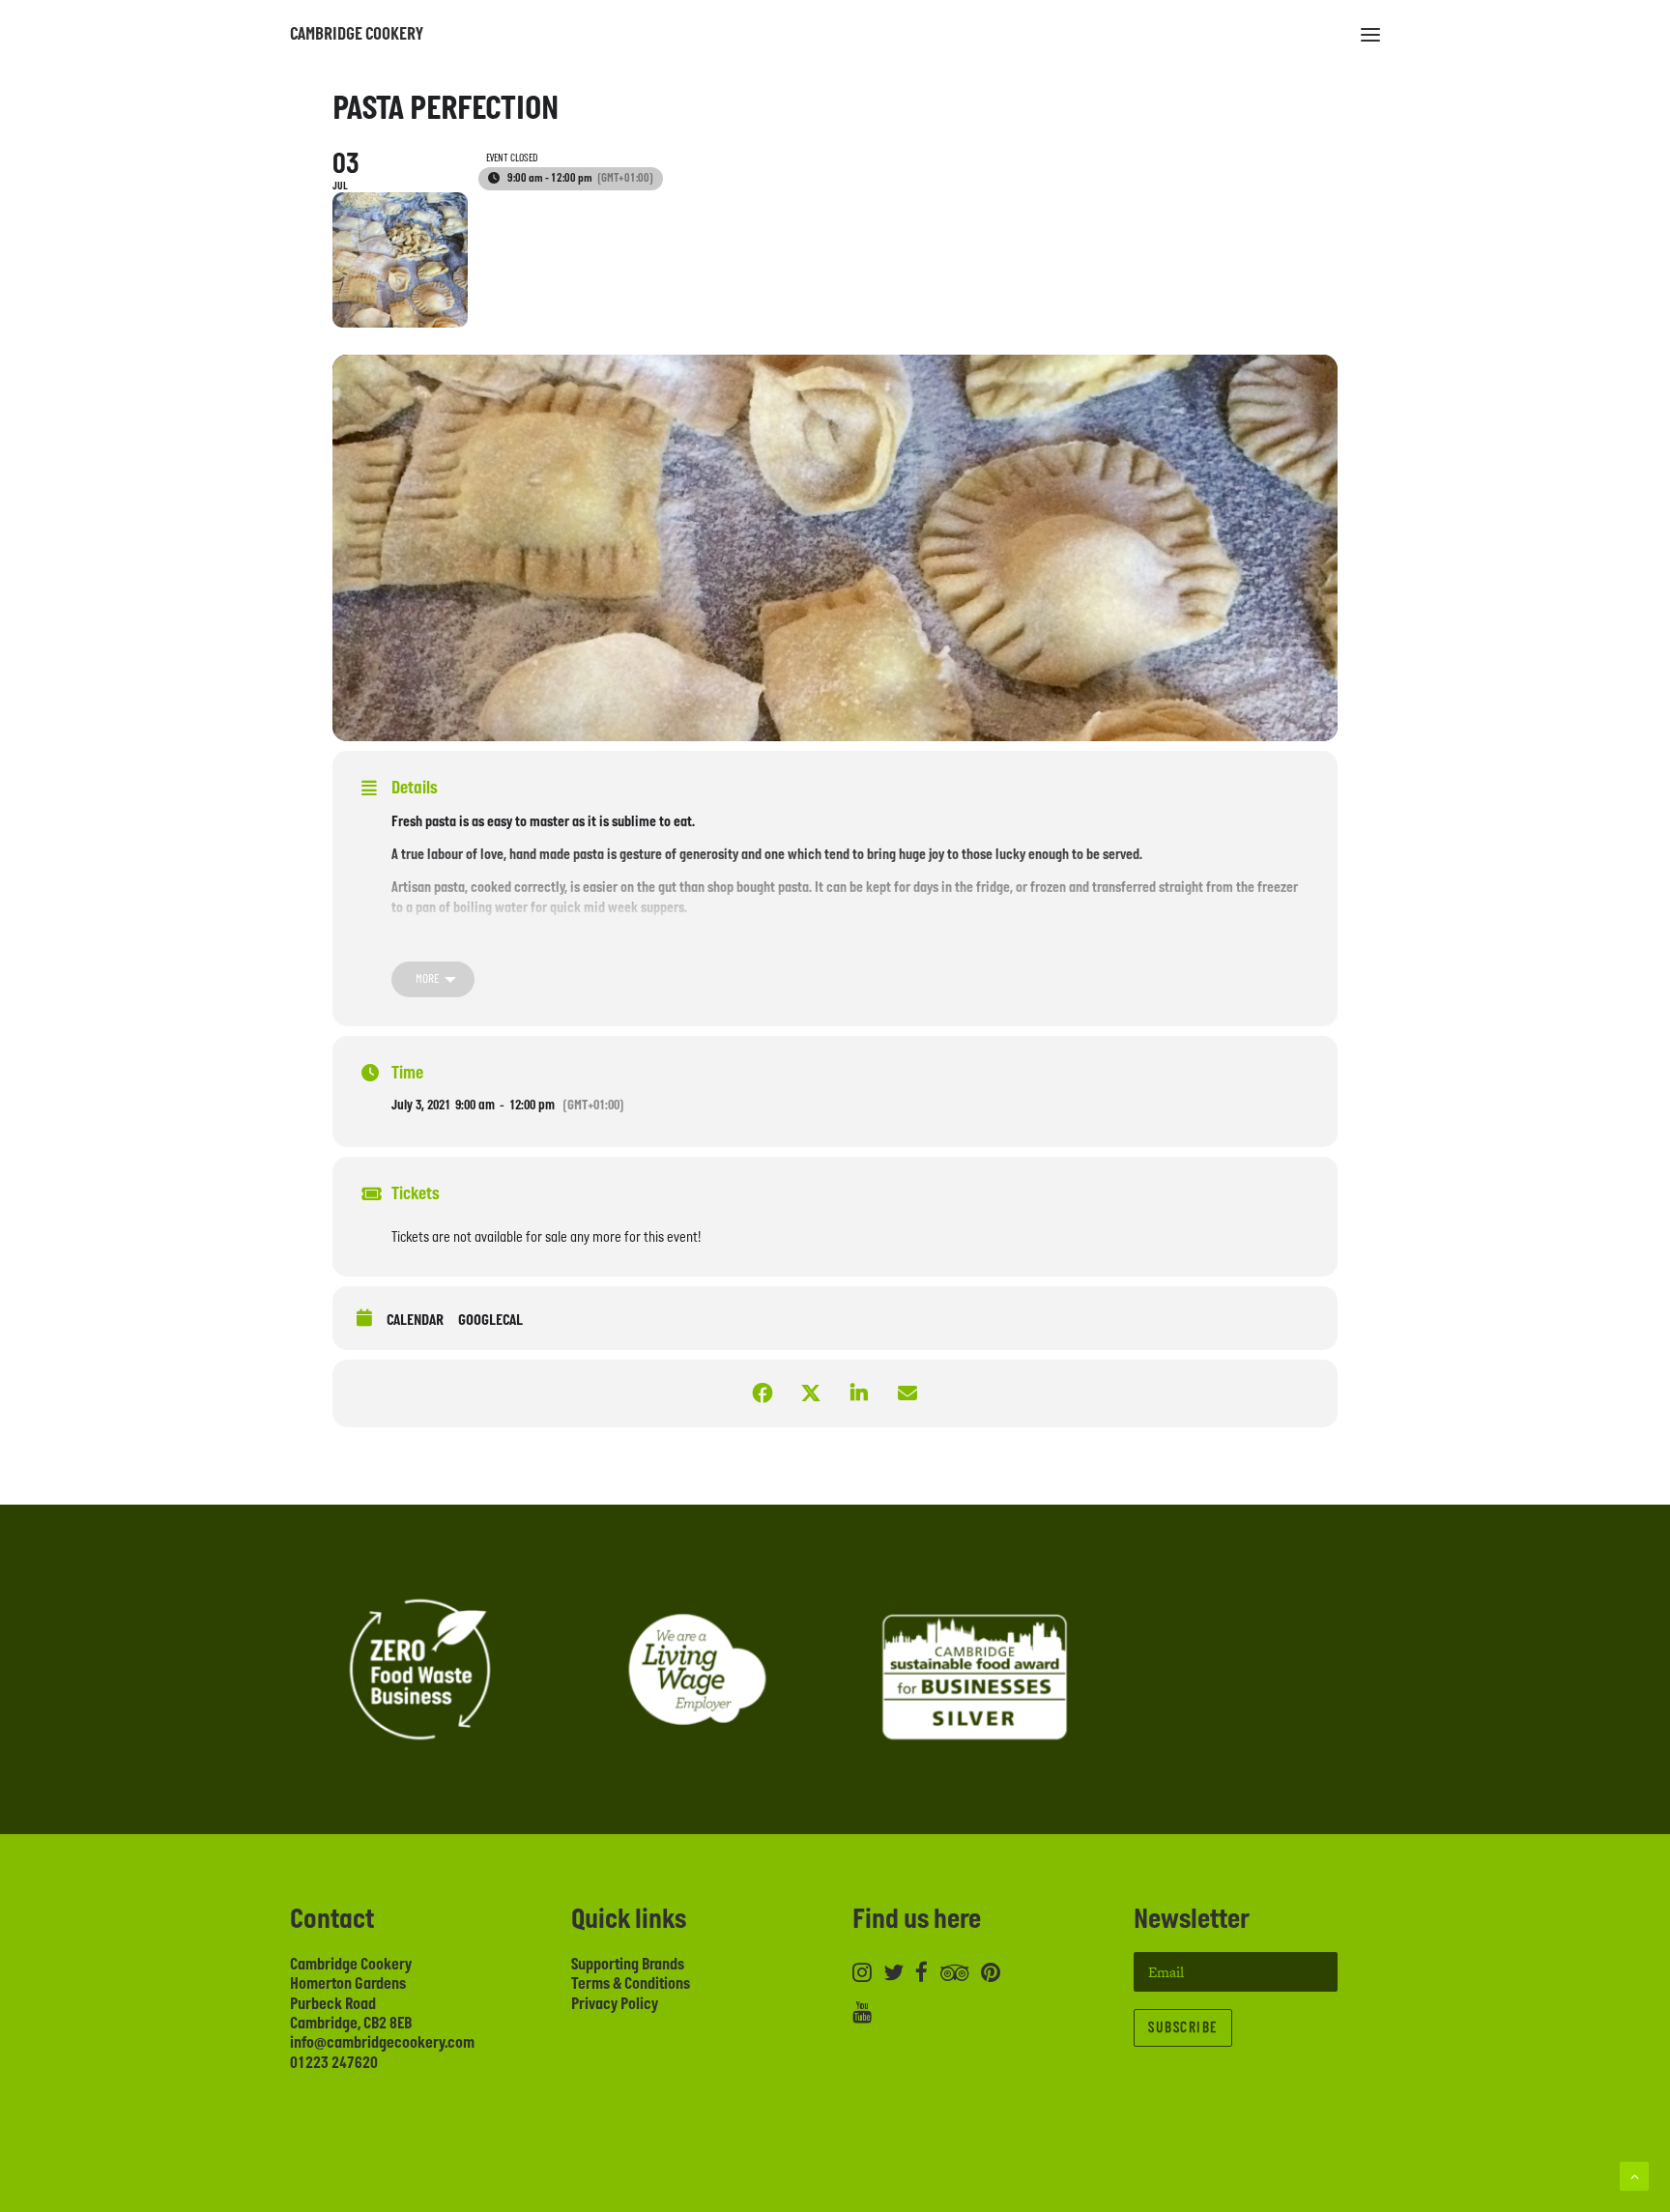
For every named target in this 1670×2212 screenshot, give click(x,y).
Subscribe (1183, 2028)
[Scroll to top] (1634, 2175)
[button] (1370, 35)
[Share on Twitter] (811, 1393)
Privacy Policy (615, 2004)
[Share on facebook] (763, 1393)
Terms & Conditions (631, 1984)
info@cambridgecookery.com (382, 2043)
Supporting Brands (628, 1965)
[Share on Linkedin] (859, 1393)
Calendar (415, 1321)
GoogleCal (490, 1321)
